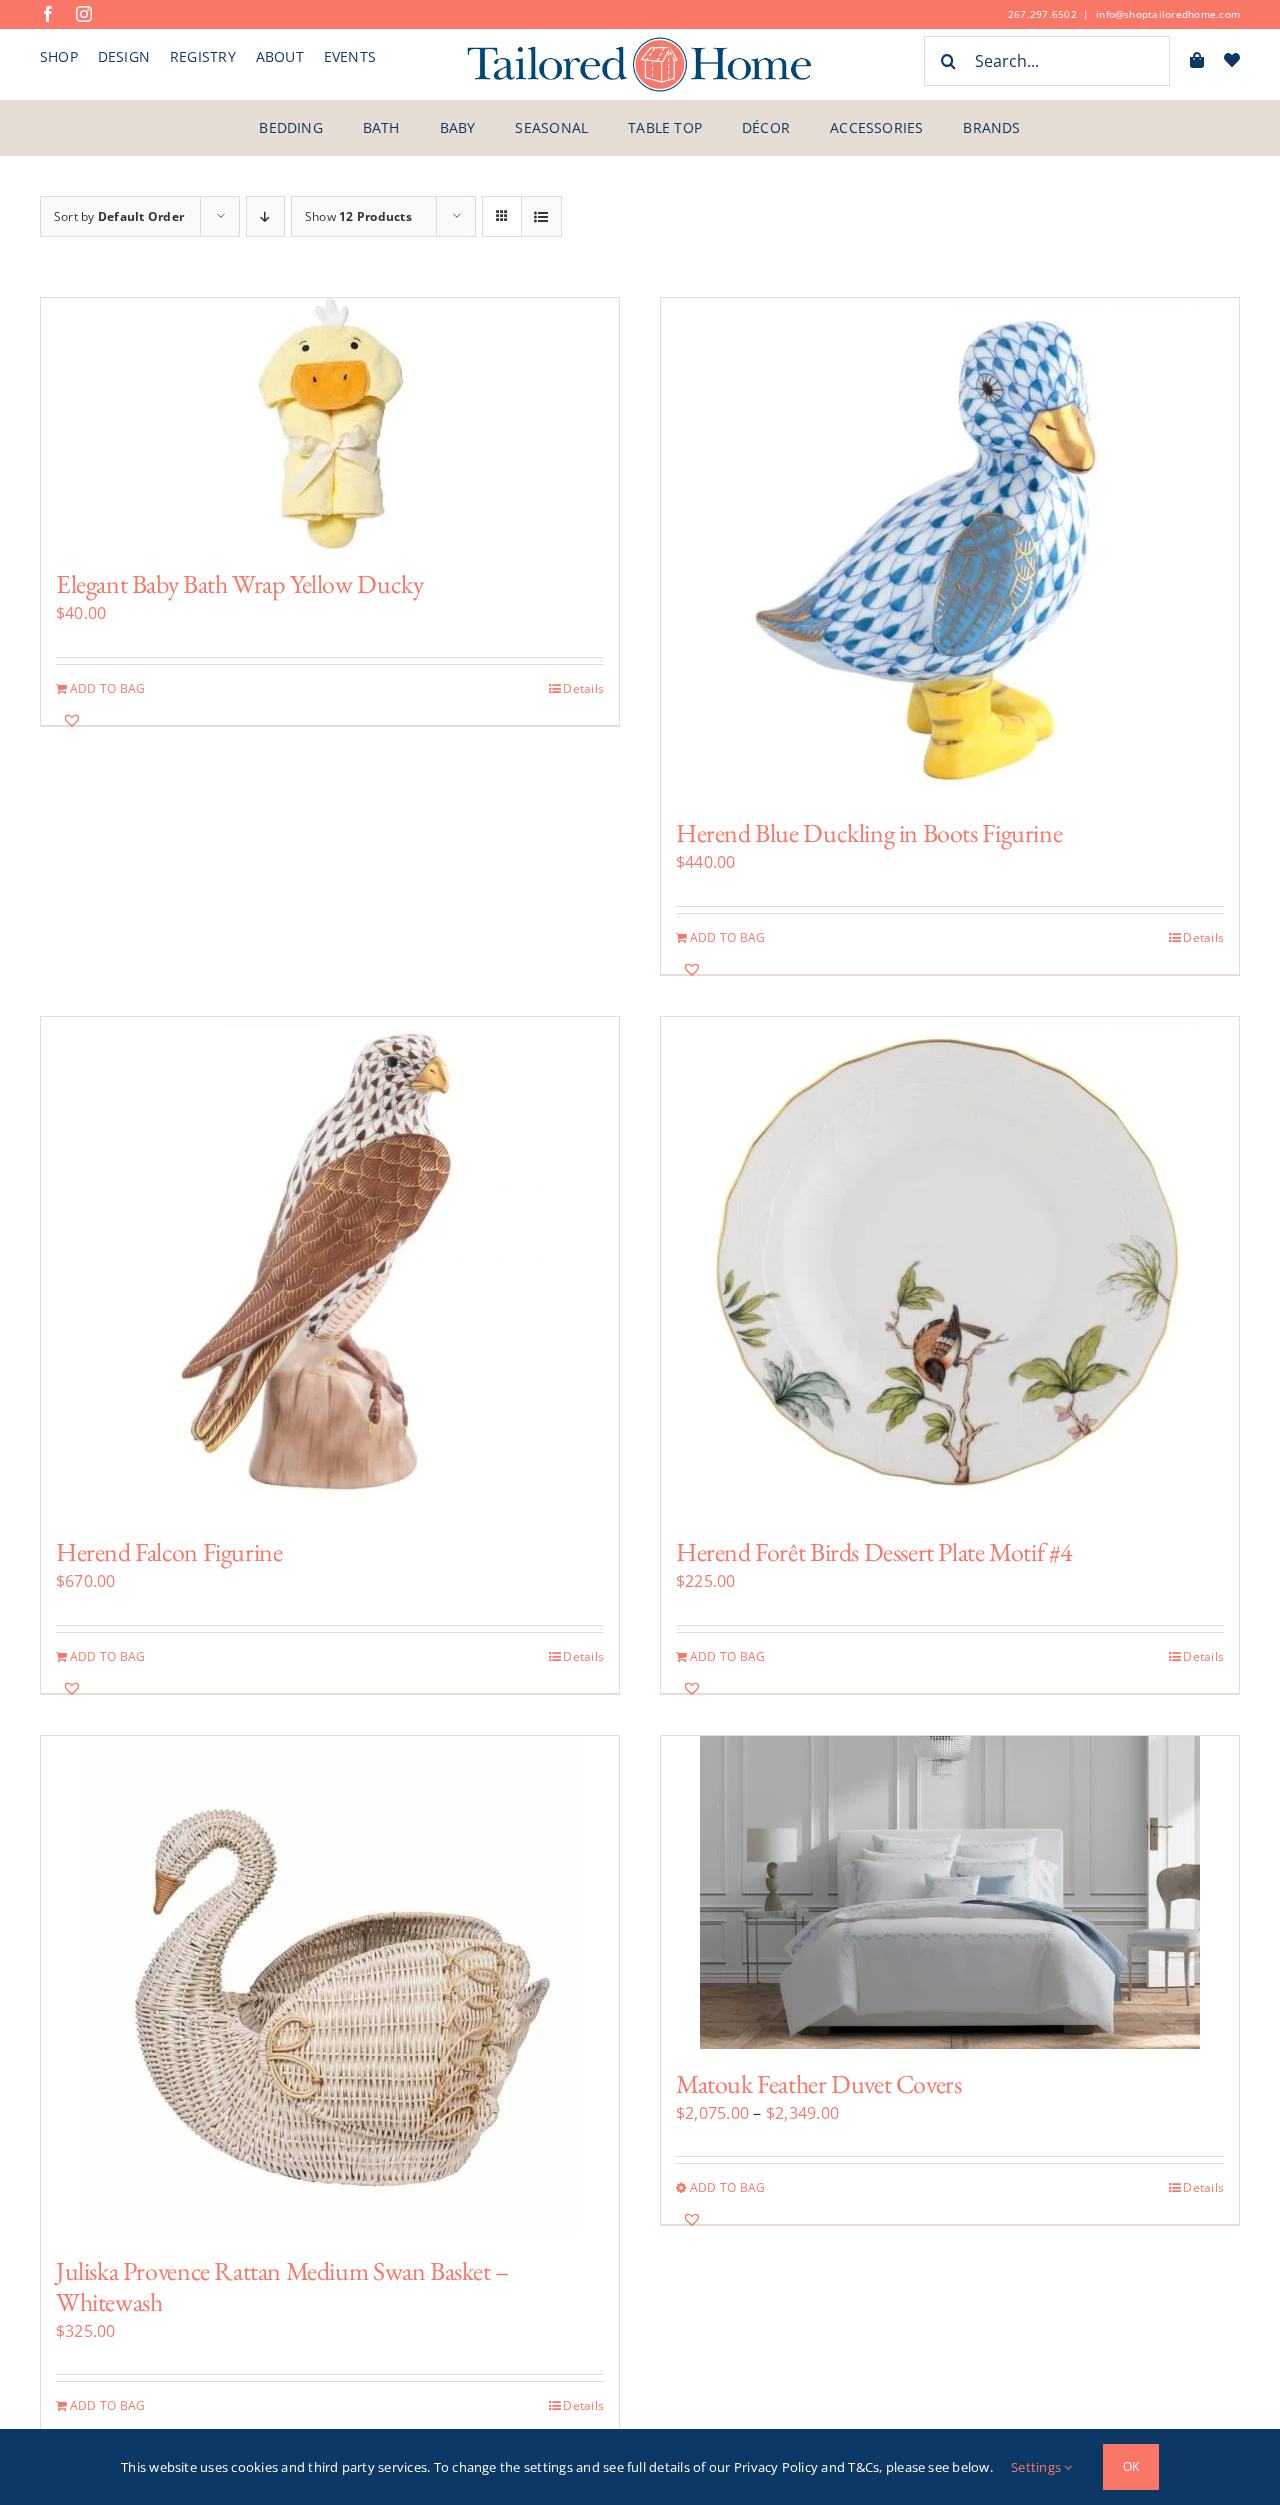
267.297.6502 (1042, 14)
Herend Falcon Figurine (169, 1552)
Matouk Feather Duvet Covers (818, 2084)
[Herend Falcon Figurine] (330, 1267)
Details (583, 688)
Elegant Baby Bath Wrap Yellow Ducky (239, 584)
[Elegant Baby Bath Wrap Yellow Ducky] (330, 423)
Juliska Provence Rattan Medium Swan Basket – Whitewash (282, 2286)
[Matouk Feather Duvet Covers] (950, 1892)
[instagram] (84, 14)
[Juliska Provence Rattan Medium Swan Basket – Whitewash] (330, 1986)
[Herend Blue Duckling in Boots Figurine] (950, 548)
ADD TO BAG (107, 688)
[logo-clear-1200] (640, 43)
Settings (1037, 2467)
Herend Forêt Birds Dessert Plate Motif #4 (874, 1552)
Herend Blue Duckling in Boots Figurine (869, 833)
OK (1131, 2466)
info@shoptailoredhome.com (1168, 14)
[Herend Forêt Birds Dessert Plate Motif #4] (950, 1267)
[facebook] (48, 14)
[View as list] (541, 216)
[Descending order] (265, 216)
